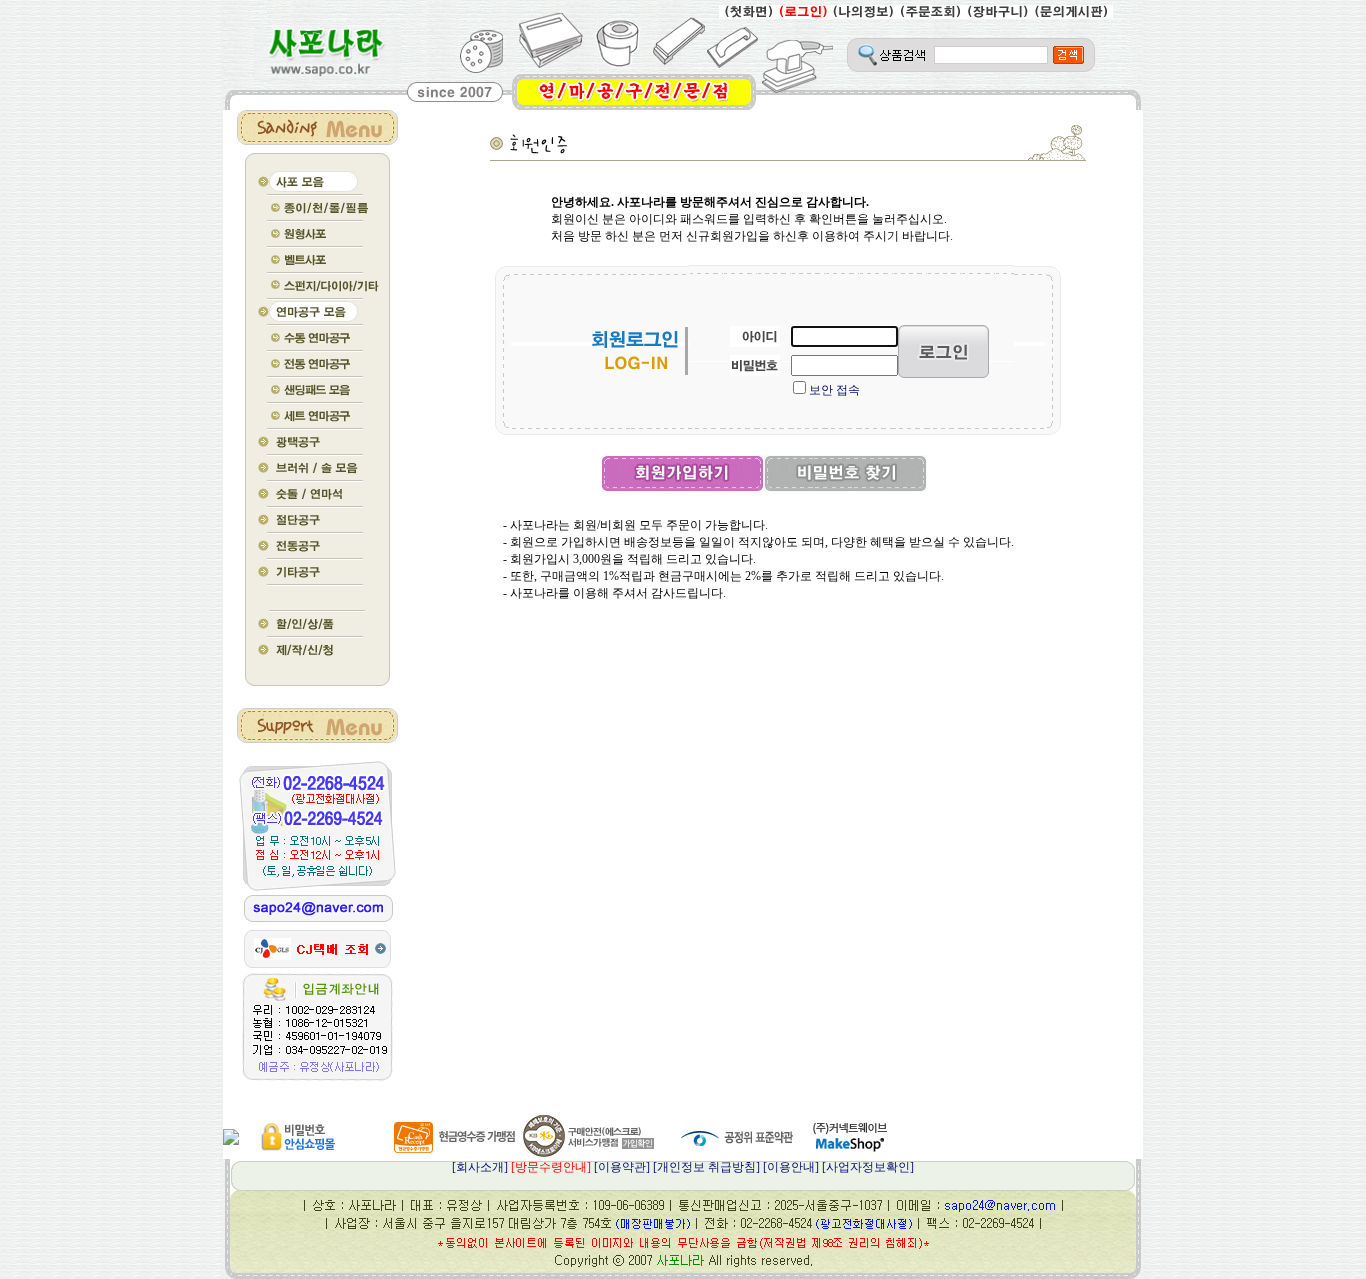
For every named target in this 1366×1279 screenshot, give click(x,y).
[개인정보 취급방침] (706, 1167)
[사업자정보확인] (868, 1167)
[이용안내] (791, 1167)
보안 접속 (834, 390)
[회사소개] (521, 1167)
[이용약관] (622, 1167)
